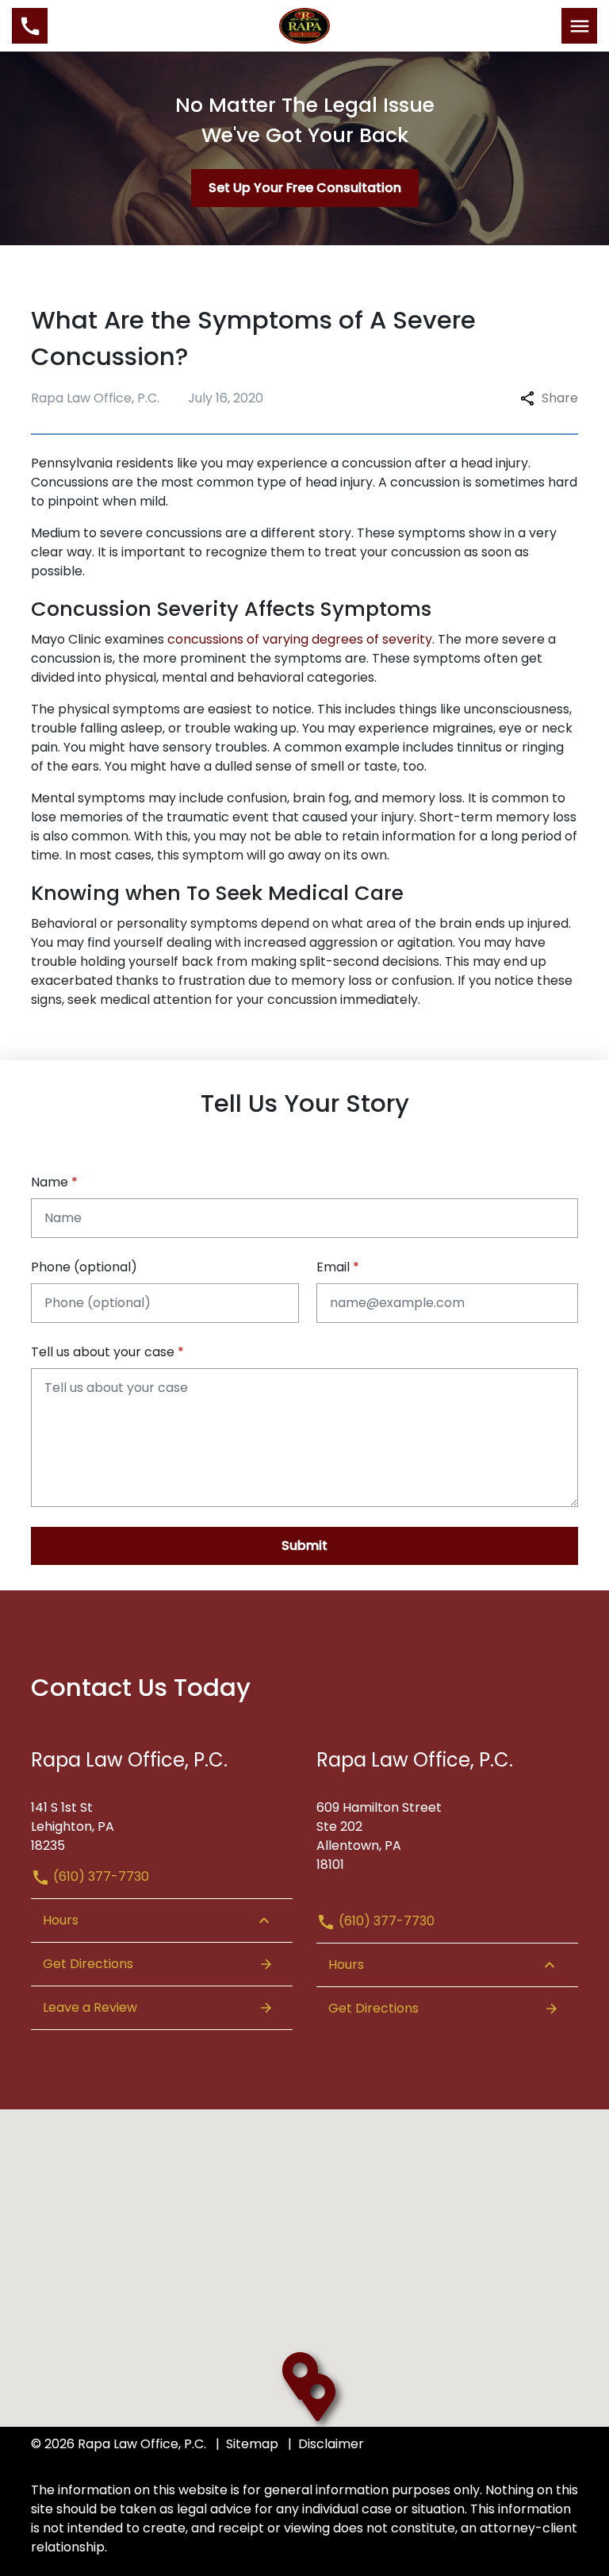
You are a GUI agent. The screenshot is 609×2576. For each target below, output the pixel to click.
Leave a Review (90, 2007)
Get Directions (88, 1964)
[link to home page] (305, 25)
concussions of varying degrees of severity (300, 639)
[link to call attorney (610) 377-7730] (30, 26)
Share (560, 398)
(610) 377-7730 (100, 1876)
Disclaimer (331, 2444)
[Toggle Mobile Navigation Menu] (579, 26)
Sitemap (252, 2444)
